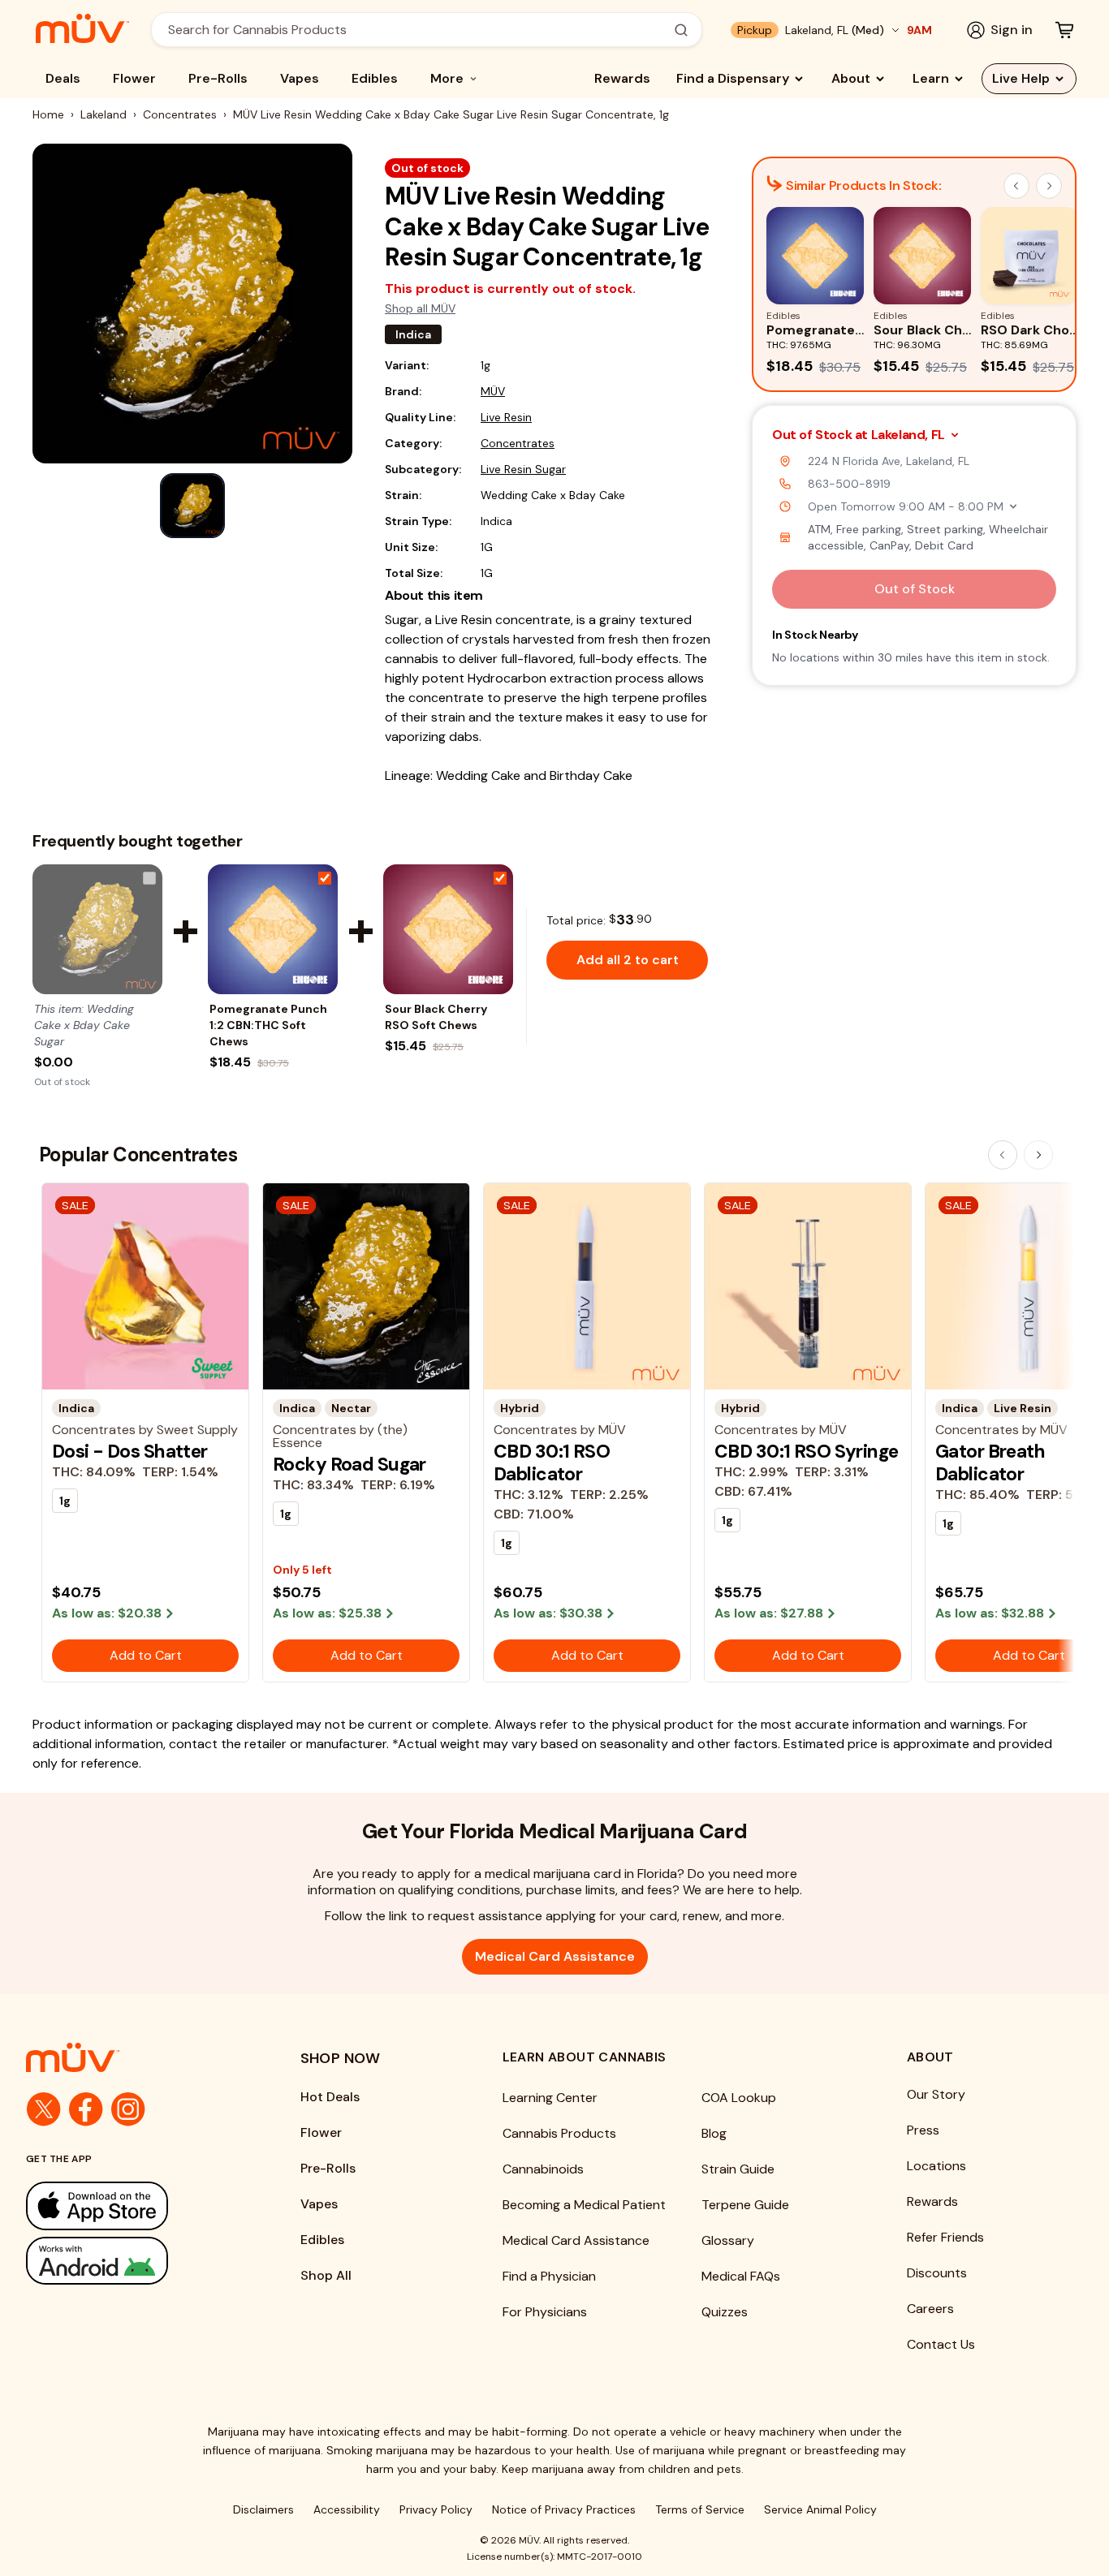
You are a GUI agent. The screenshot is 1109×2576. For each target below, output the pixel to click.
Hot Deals (330, 2097)
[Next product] (1038, 1155)
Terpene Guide (745, 2205)
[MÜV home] (82, 28)
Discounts (937, 2273)
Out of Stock (915, 589)
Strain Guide (738, 2169)
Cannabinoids (543, 2169)
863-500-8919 (849, 484)
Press (923, 2130)
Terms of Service (700, 2509)
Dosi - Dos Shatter (130, 1451)
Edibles (375, 78)
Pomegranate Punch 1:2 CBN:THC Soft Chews (268, 1025)
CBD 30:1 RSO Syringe (807, 1451)
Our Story (936, 2094)
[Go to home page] (131, 2057)
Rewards (622, 78)
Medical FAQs (741, 2276)
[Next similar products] (1049, 186)
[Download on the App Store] (131, 2206)
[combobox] (418, 30)
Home (48, 114)
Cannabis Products (559, 2133)
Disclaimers (263, 2509)
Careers (930, 2309)
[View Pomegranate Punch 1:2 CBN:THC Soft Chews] (273, 929)
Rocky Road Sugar (350, 1464)
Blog (714, 2133)
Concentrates (180, 114)
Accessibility (347, 2509)
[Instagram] (128, 2109)
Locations (936, 2166)
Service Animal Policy (820, 2509)
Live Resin (506, 417)
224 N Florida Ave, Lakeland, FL (889, 461)
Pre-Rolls (218, 78)
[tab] (192, 506)
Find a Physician (549, 2276)
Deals (63, 78)
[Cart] (1064, 30)
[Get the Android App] (131, 2261)
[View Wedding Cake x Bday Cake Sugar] (97, 929)
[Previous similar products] (1016, 186)
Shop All (326, 2275)
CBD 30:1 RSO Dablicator (552, 1462)
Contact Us (941, 2344)
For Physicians (545, 2312)
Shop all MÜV (420, 308)
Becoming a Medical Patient (584, 2205)
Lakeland (104, 114)
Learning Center (550, 2098)
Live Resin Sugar (523, 469)
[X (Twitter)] (44, 2109)
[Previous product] (1003, 1155)
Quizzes (725, 2312)
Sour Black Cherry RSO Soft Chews (436, 1017)
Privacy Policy (436, 2509)
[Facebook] (86, 2109)
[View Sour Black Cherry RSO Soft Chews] (448, 929)
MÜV (493, 391)
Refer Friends (945, 2237)
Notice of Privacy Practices (564, 2509)
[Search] (681, 30)
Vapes (300, 78)
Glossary (728, 2240)
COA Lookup (739, 2098)
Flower (134, 78)
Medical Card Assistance (555, 1956)
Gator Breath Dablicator (990, 1462)
